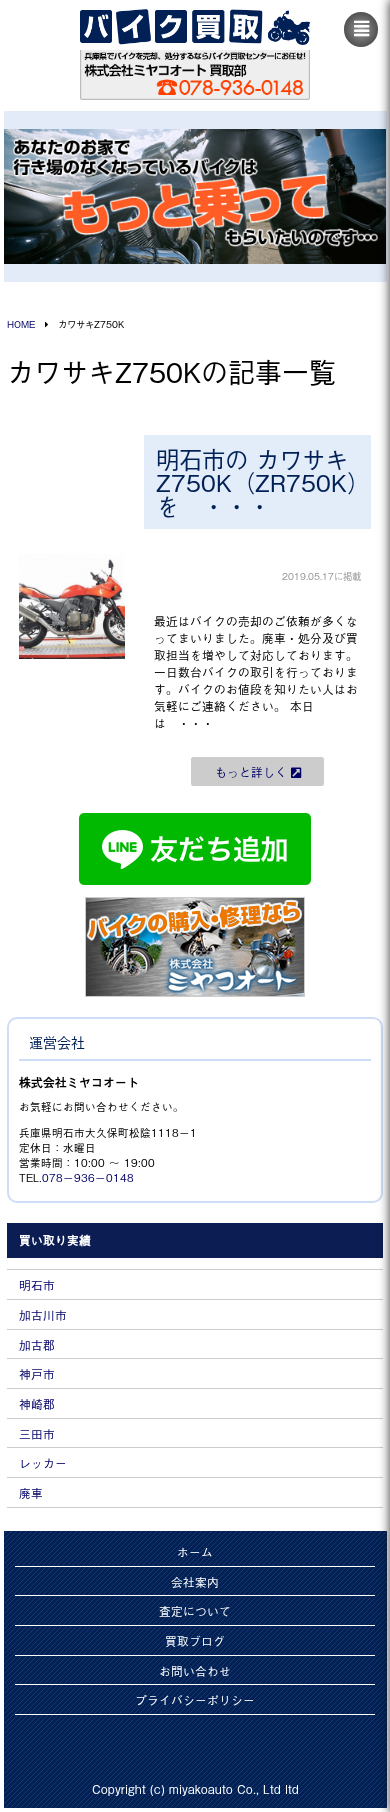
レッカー (43, 1462)
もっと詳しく (253, 771)
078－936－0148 (88, 1177)
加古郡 (37, 1344)
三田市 (37, 1433)
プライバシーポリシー (195, 1699)
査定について (195, 1610)
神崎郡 (37, 1403)
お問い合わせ (195, 1670)
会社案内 (195, 1581)
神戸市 (37, 1373)
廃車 (31, 1492)
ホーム (195, 1551)
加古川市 (43, 1314)
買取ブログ (195, 1640)
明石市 (37, 1284)
